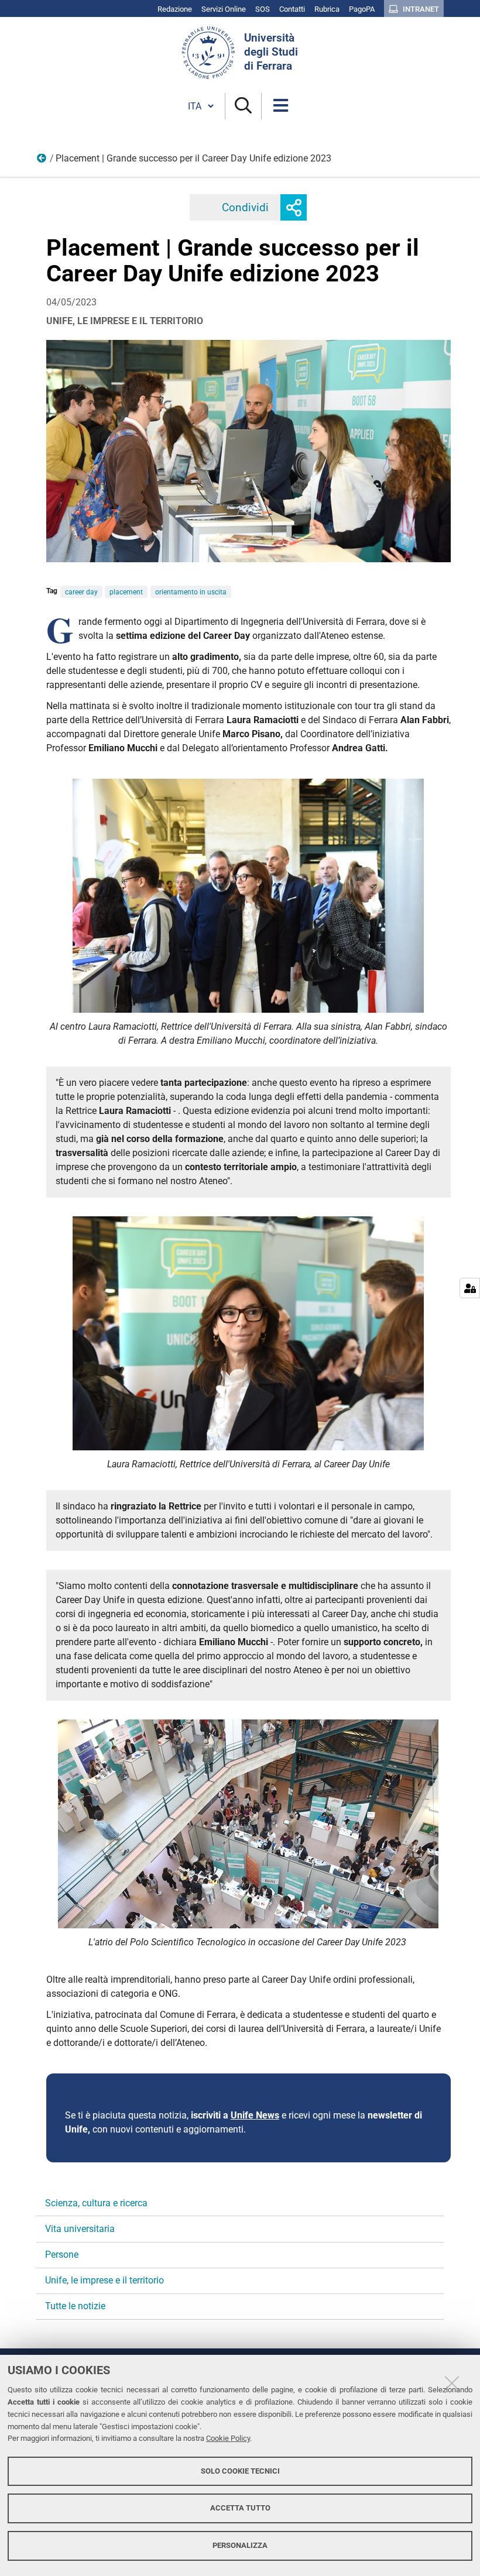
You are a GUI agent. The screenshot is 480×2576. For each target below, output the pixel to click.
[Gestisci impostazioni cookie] (470, 1288)
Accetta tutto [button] (240, 2508)
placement (126, 592)
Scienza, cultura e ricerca (96, 2203)
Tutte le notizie (75, 2306)
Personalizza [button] (240, 2545)
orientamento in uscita (191, 592)
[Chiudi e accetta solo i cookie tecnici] (452, 2383)
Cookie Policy (228, 2438)
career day (81, 592)
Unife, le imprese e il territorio (42, 161)
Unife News (255, 2115)
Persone (62, 2255)
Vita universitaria (80, 2229)
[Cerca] (243, 106)
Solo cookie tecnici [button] (240, 2471)
